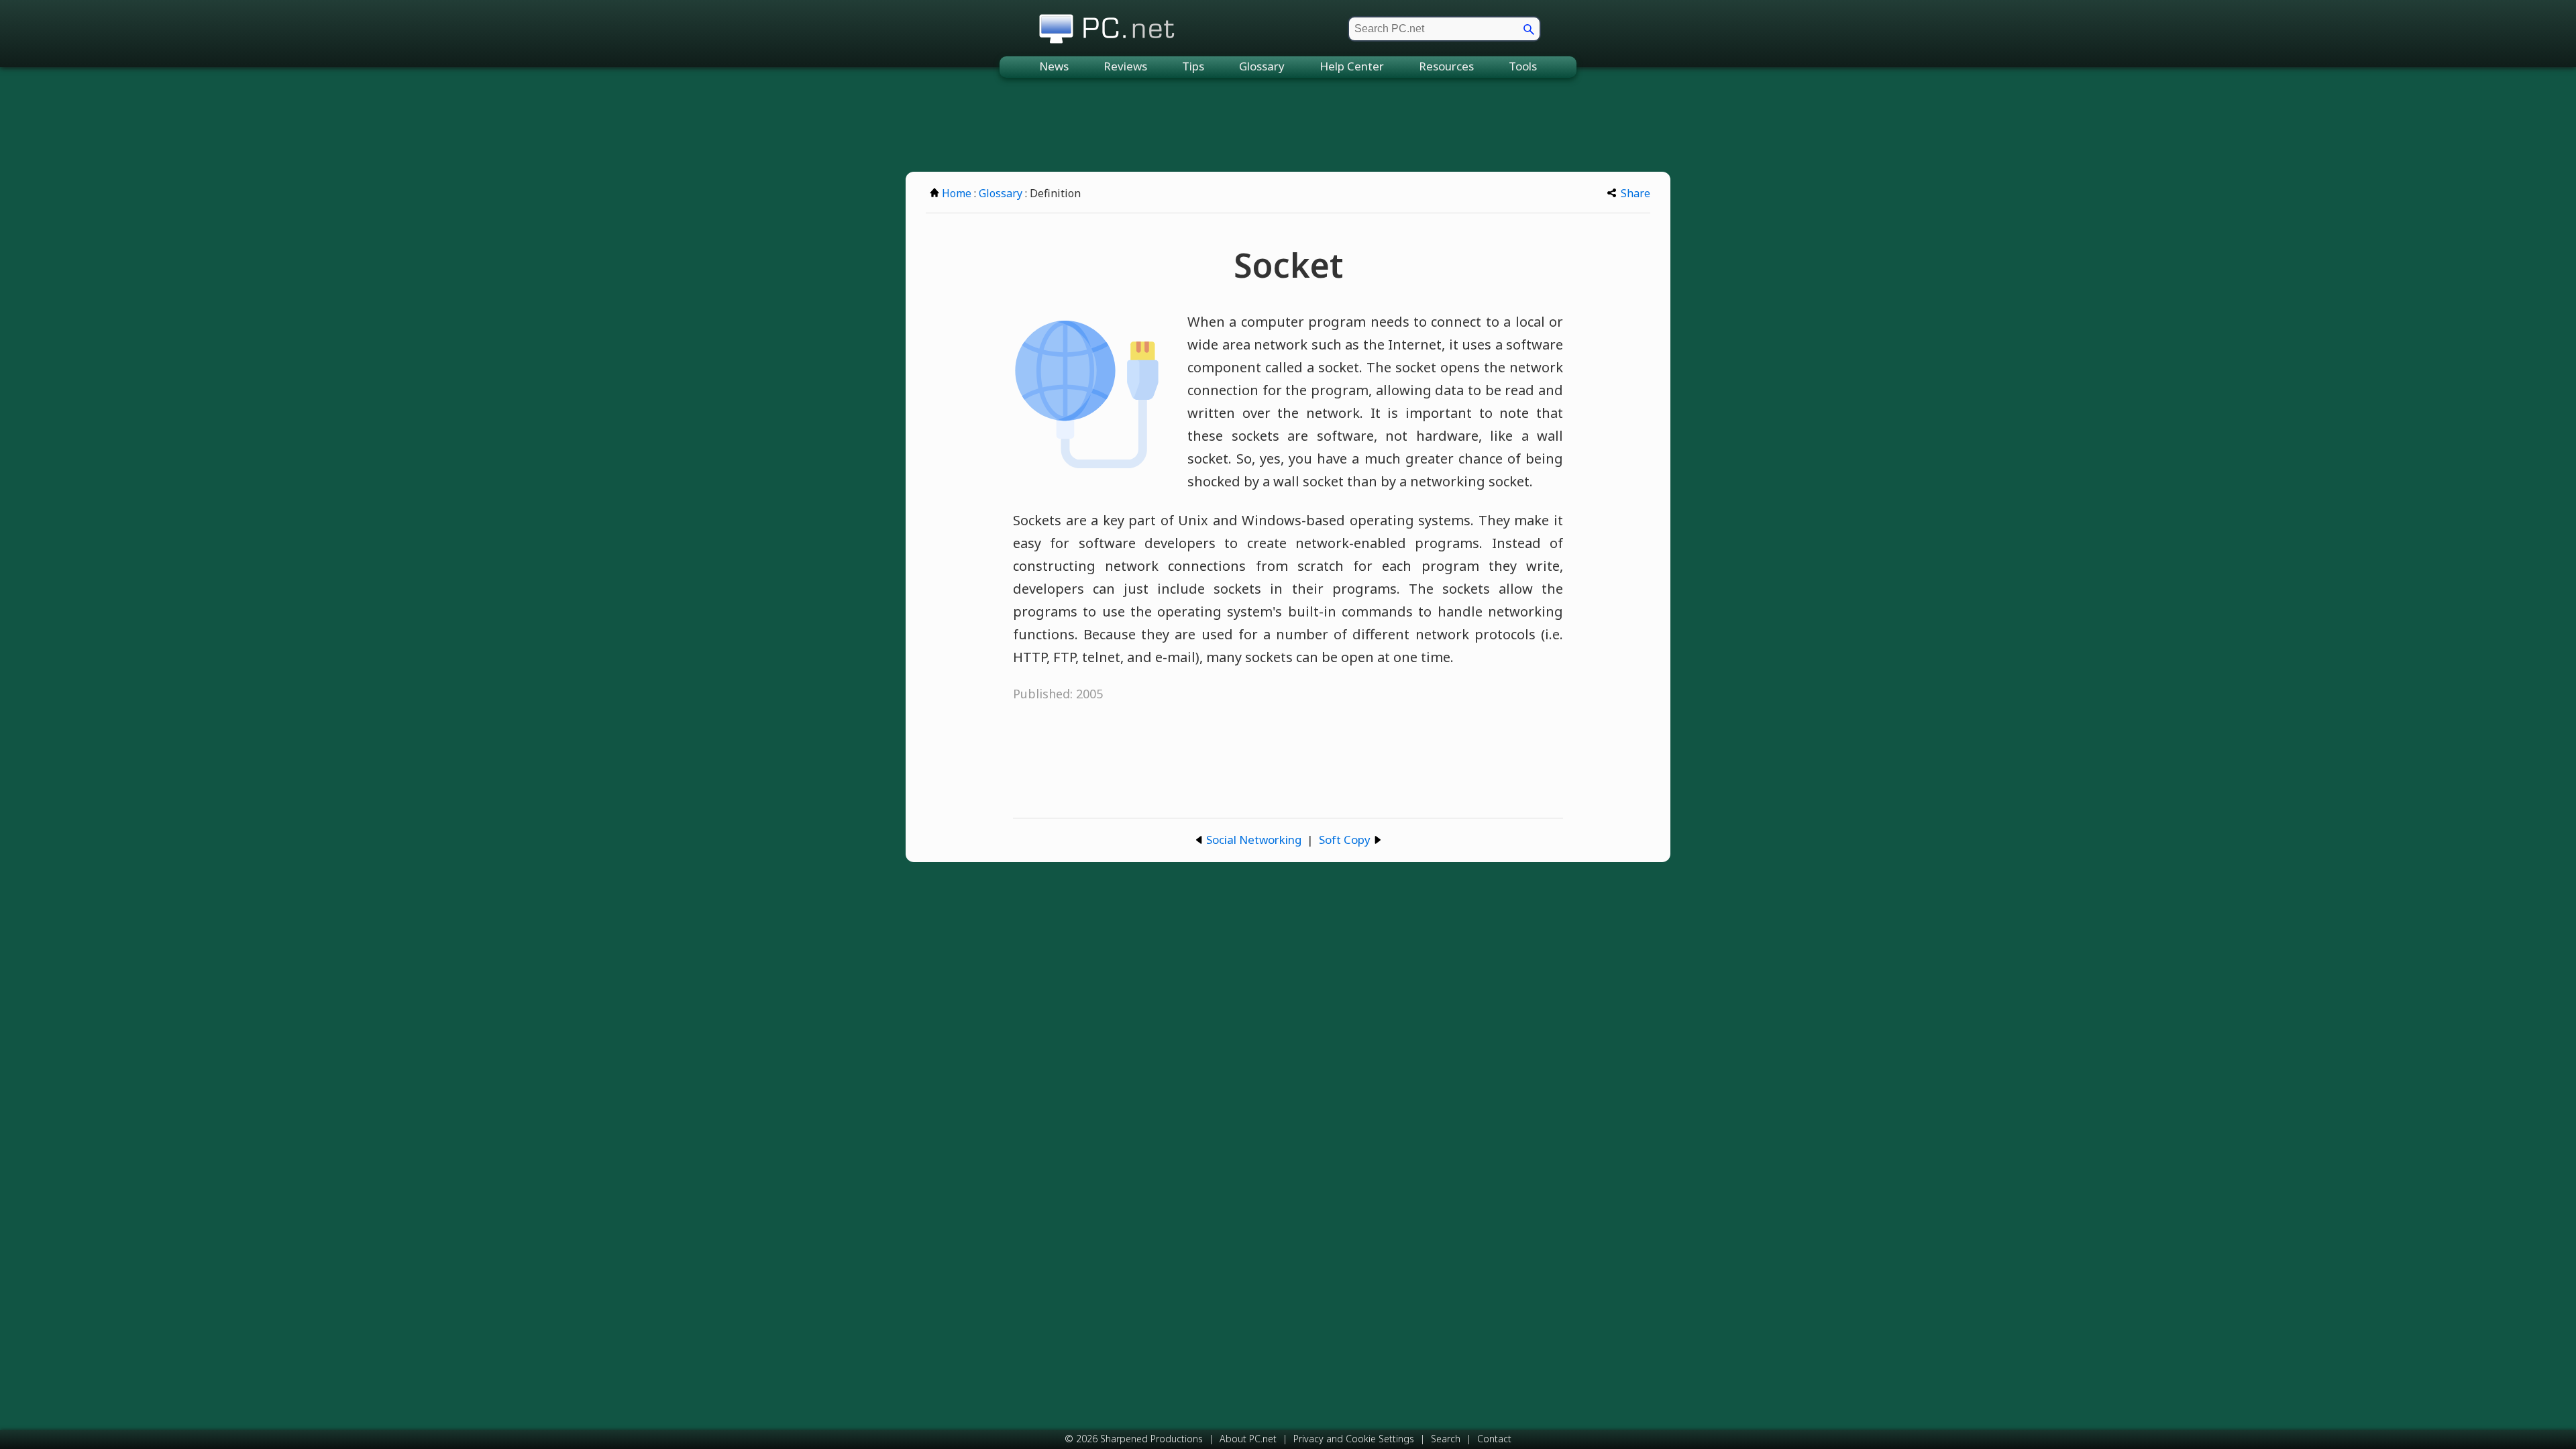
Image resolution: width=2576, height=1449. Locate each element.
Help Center (1352, 66)
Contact (1494, 1439)
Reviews (1125, 66)
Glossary (1262, 66)
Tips (1193, 66)
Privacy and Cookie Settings (1354, 1439)
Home (957, 193)
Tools (1523, 66)
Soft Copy (1345, 840)
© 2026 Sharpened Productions (1134, 1439)
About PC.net (1248, 1439)
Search (1446, 1439)
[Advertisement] (1288, 125)
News (1054, 66)
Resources (1446, 66)
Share (1635, 193)
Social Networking (1254, 840)
